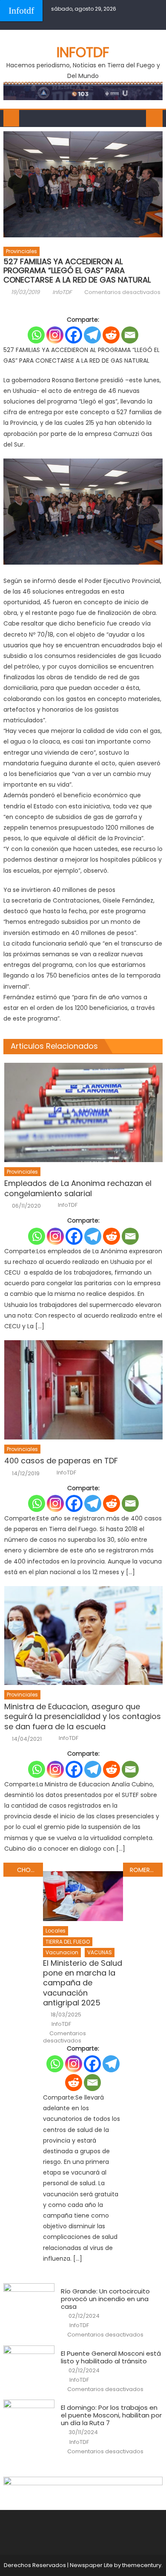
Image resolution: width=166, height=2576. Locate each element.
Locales (56, 1931)
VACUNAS (100, 1952)
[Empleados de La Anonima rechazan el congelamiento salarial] (83, 1112)
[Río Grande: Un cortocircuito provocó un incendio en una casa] (29, 2302)
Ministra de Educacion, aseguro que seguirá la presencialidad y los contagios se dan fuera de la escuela (83, 1716)
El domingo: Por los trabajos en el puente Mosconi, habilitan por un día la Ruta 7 (111, 2415)
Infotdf (21, 10)
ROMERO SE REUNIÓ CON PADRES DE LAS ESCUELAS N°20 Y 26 (146, 1870)
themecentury (142, 2565)
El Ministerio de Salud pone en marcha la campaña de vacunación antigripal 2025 (83, 1983)
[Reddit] (111, 335)
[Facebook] (74, 335)
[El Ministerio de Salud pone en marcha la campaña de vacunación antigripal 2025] (83, 1896)
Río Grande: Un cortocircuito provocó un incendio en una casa (105, 2299)
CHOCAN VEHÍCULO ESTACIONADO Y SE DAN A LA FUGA (30, 1870)
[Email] (130, 335)
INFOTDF (83, 52)
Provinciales (21, 251)
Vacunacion (62, 1952)
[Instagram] (55, 335)
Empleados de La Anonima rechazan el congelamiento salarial (78, 1188)
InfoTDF (62, 292)
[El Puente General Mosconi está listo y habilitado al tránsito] (29, 2364)
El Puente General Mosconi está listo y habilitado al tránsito (111, 2357)
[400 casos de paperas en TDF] (83, 1390)
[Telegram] (92, 335)
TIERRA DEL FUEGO (68, 1942)
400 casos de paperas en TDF (61, 1461)
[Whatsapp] (36, 335)
